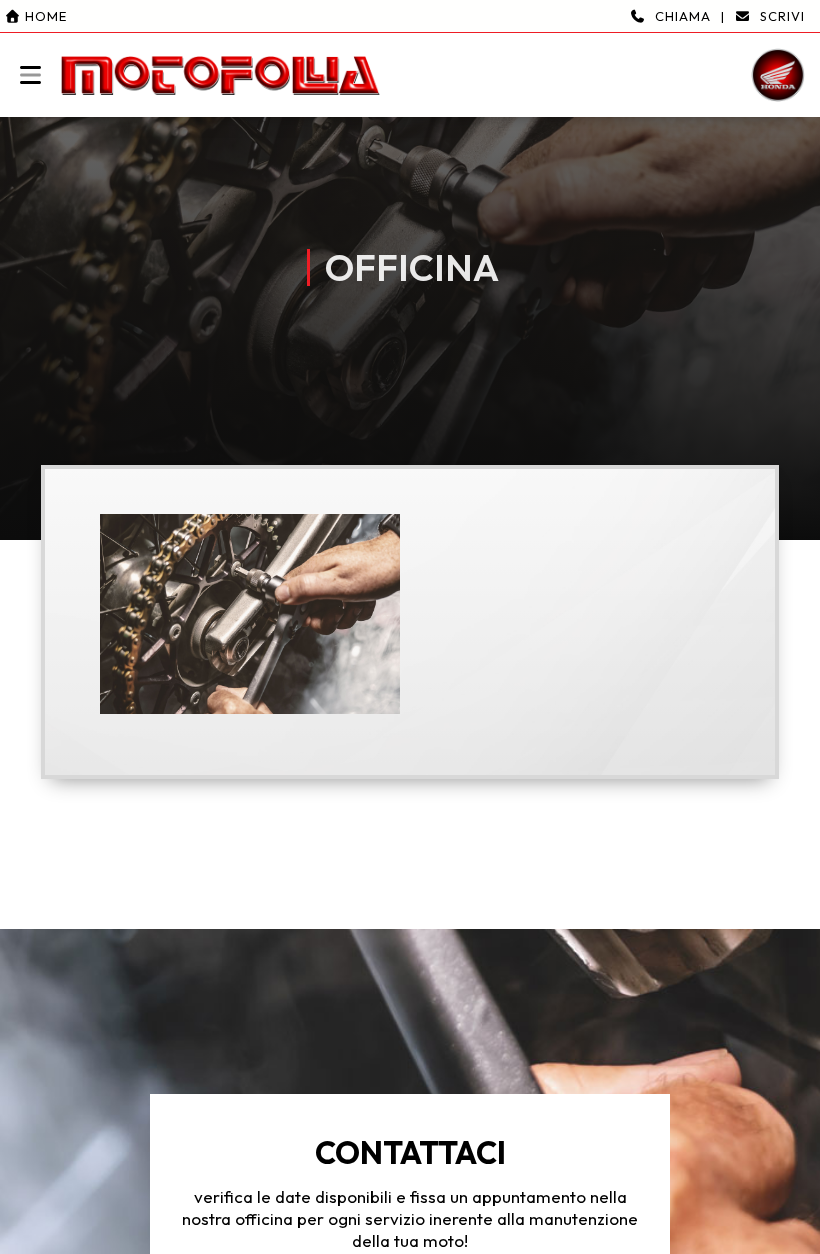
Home (44, 16)
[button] (410, 58)
